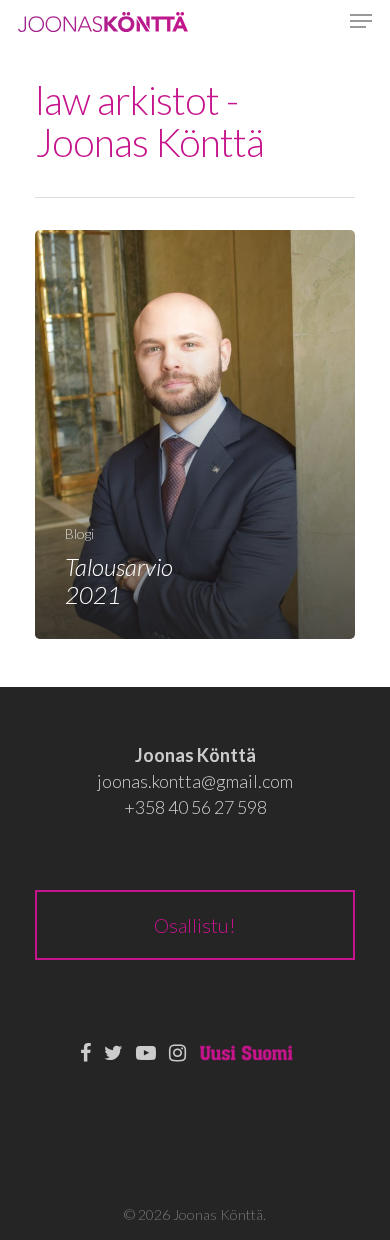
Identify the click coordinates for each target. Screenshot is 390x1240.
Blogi (79, 533)
